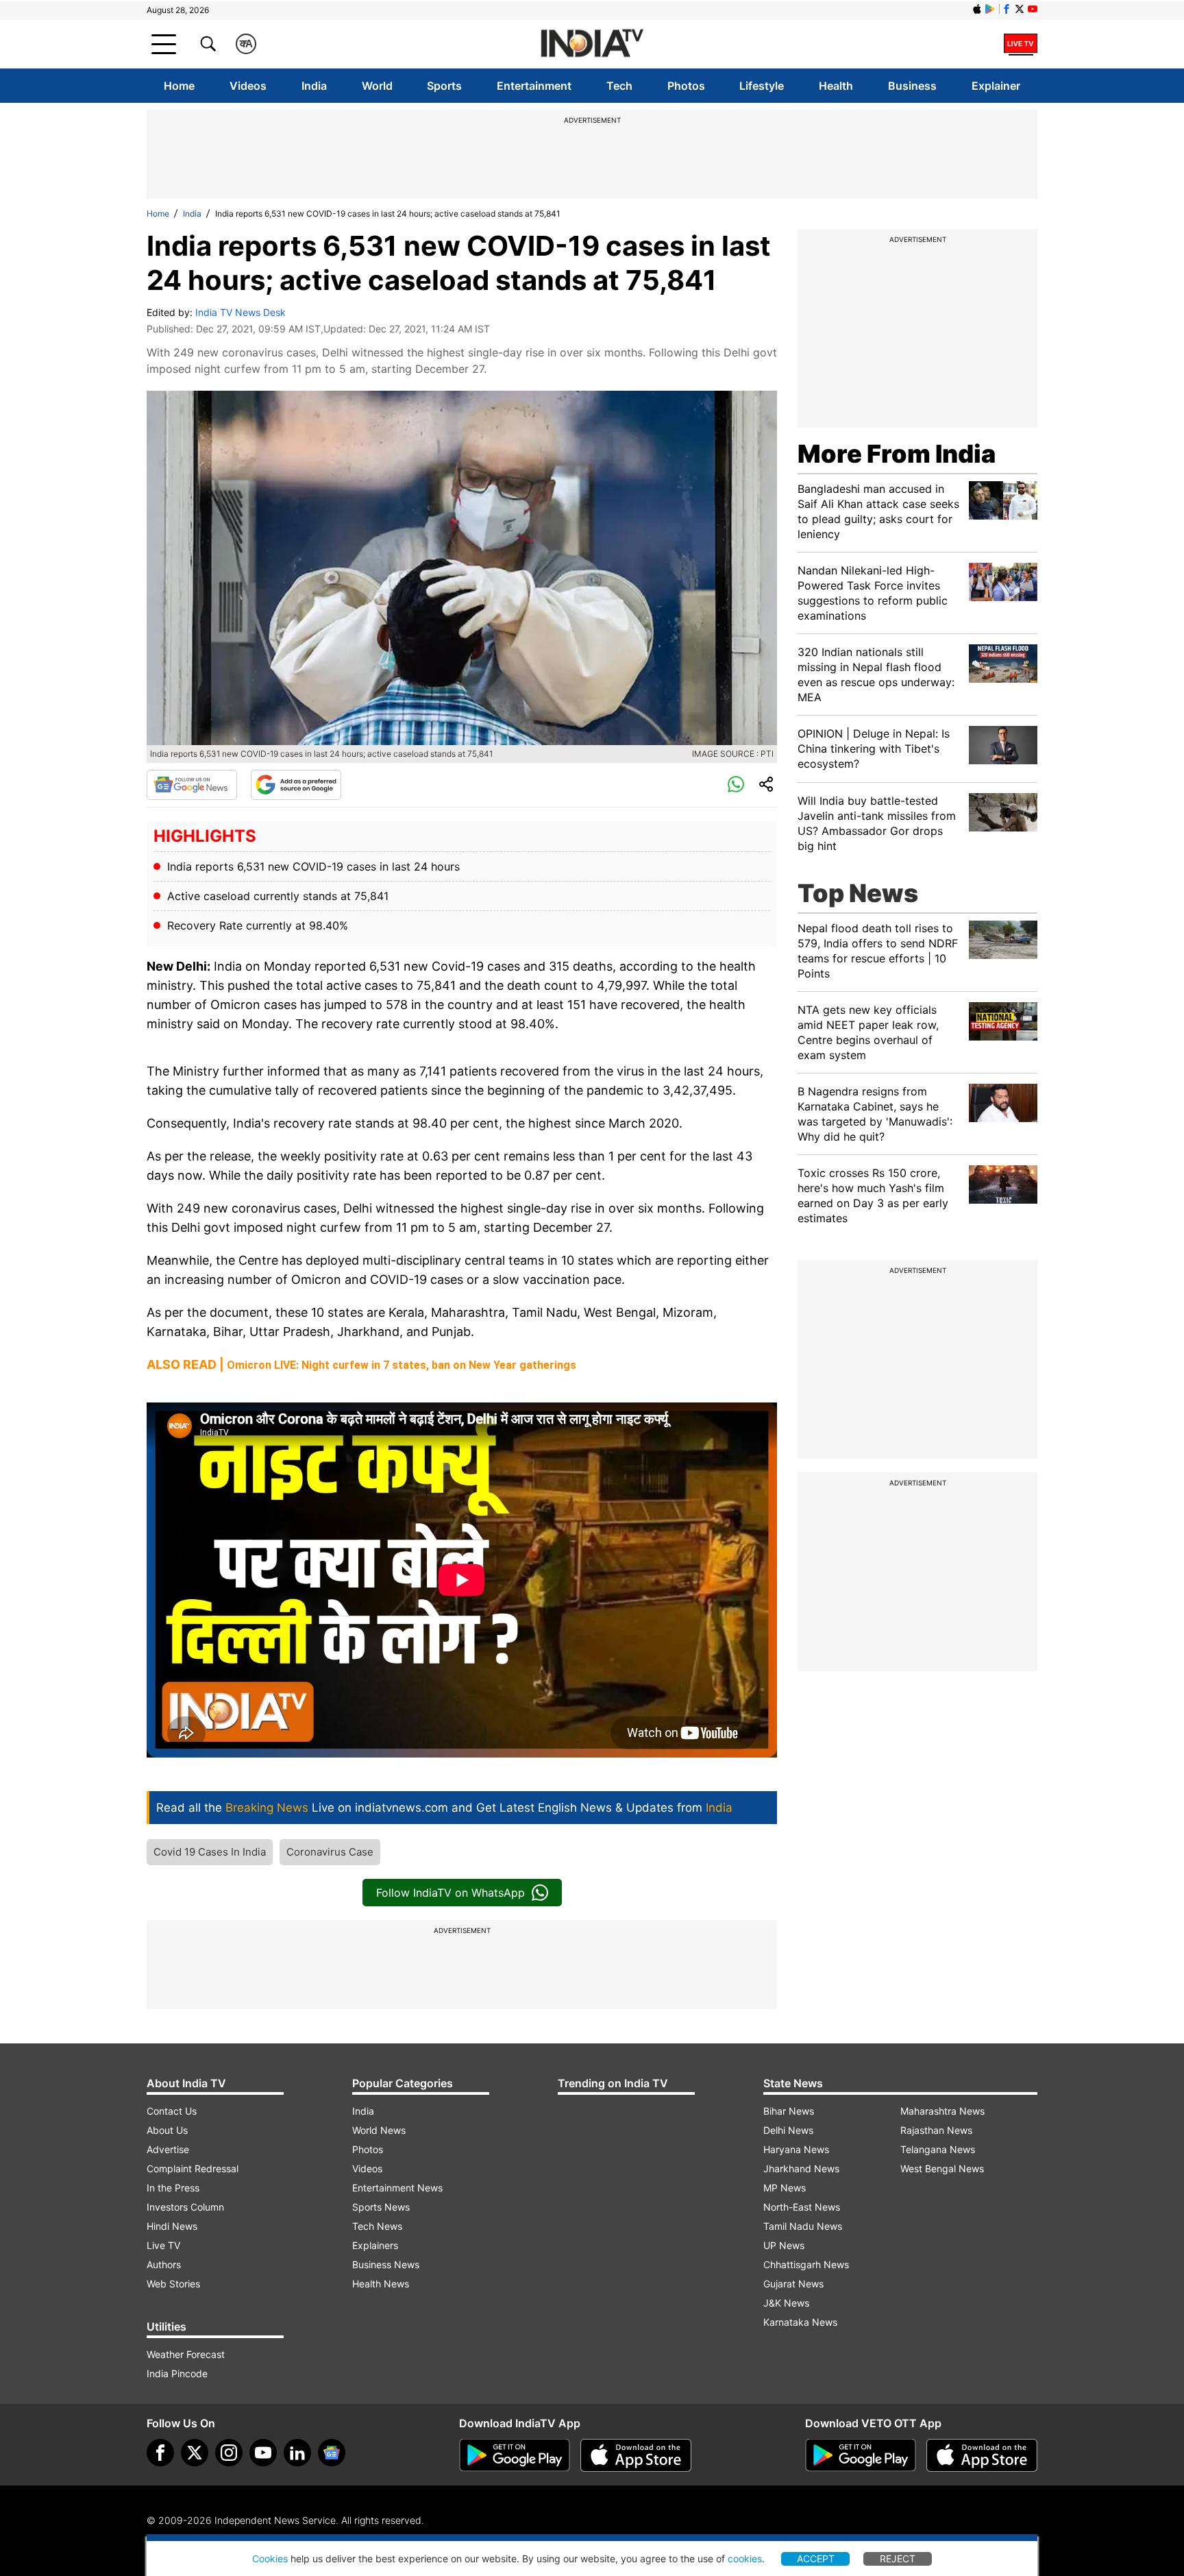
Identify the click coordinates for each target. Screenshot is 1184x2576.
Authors (164, 2264)
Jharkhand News (801, 2168)
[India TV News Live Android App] (515, 2455)
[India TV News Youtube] (1033, 9)
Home (179, 86)
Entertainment (534, 86)
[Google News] (192, 785)
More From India (897, 454)
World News (379, 2130)
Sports (444, 86)
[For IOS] (982, 2455)
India (314, 86)
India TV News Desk (241, 312)
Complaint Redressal (193, 2168)
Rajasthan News (936, 2130)
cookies (745, 2559)
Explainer (996, 86)
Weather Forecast (186, 2354)
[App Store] (636, 2455)
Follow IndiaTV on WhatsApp (451, 1893)
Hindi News (172, 2226)
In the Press (173, 2188)
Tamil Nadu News (803, 2226)
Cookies (270, 2559)
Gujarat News (793, 2284)
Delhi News (788, 2130)
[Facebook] (160, 2453)
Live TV (163, 2245)
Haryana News (796, 2149)
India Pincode (177, 2373)
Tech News (377, 2226)
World (377, 86)
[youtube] (263, 2453)
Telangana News (938, 2149)
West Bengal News (942, 2168)
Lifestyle (762, 86)
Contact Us (172, 2111)
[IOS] (977, 9)
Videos (248, 86)
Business (912, 86)
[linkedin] (297, 2453)
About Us (167, 2130)
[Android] (990, 9)
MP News (785, 2188)
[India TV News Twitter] (1020, 9)
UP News (784, 2245)
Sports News (381, 2207)
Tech (619, 86)
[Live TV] (1021, 44)
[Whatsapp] (736, 785)
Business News (386, 2264)
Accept (816, 2559)
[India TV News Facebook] (1007, 9)
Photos (686, 86)
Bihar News (789, 2111)
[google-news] (332, 2453)
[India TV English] (592, 44)
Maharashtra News (942, 2111)
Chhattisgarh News (806, 2264)
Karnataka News (800, 2322)
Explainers (375, 2245)
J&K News (786, 2303)
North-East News (802, 2207)
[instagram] (229, 2453)
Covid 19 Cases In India (210, 1852)
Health (836, 86)
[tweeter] (195, 2453)
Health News (381, 2284)
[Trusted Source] (296, 785)
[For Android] (861, 2455)
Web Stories (173, 2284)
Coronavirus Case (330, 1852)
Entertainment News (397, 2188)
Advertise (168, 2149)
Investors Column (185, 2207)
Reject (898, 2559)
